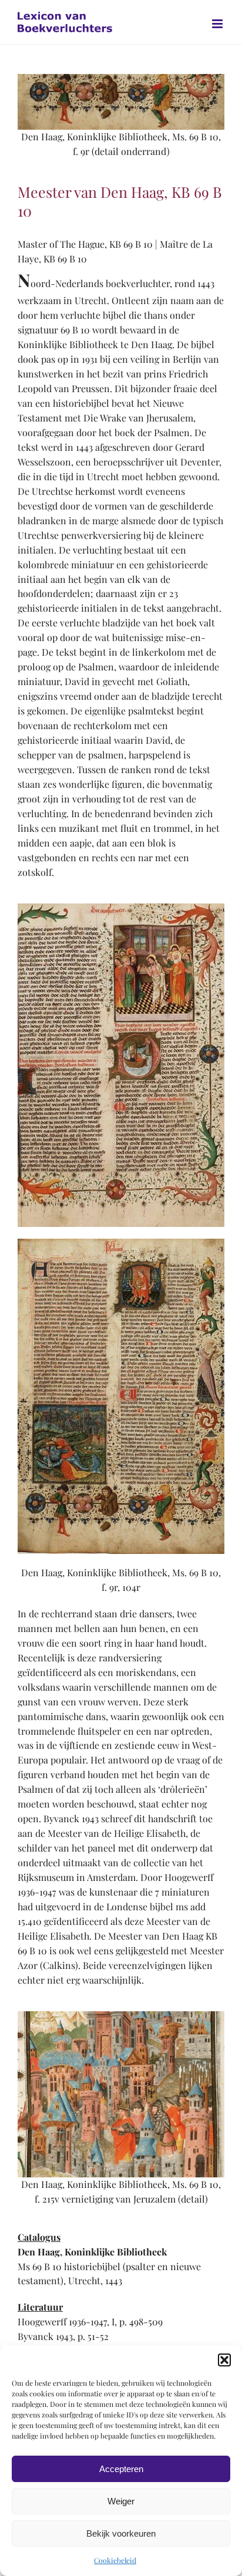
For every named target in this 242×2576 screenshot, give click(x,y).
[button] (224, 2360)
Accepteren (121, 2469)
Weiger (121, 2501)
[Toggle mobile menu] (218, 24)
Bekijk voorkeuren (121, 2533)
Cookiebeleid (115, 2560)
